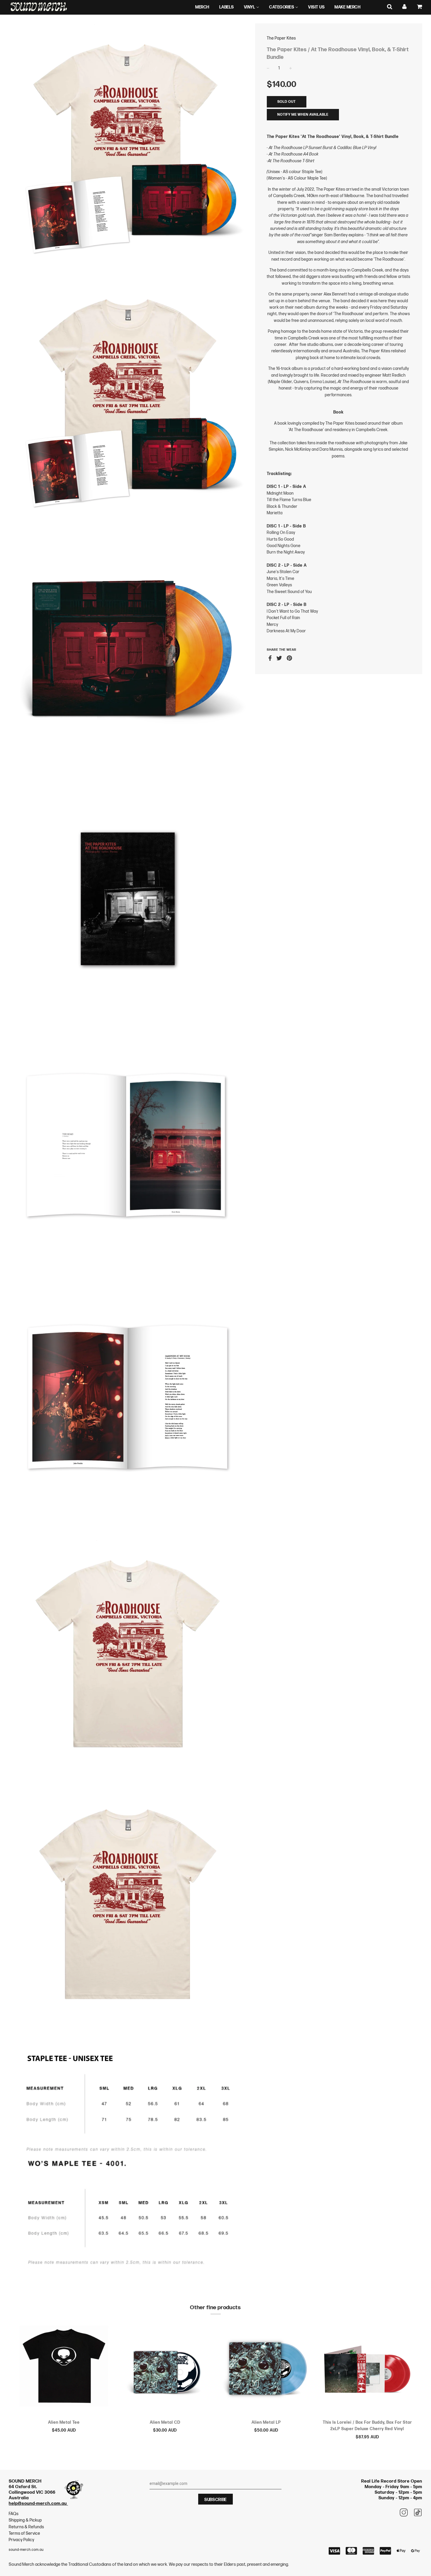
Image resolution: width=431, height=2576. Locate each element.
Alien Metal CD (165, 2422)
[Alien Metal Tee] (64, 2369)
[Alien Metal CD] (165, 2369)
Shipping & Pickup (25, 2520)
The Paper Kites (281, 38)
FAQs (14, 2514)
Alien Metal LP (266, 2422)
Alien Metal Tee (64, 2422)
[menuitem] (202, 7)
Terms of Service (24, 2533)
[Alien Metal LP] (266, 2369)
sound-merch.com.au (26, 2550)
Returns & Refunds (26, 2527)
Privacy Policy (22, 2540)
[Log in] (405, 7)
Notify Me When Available (303, 115)
